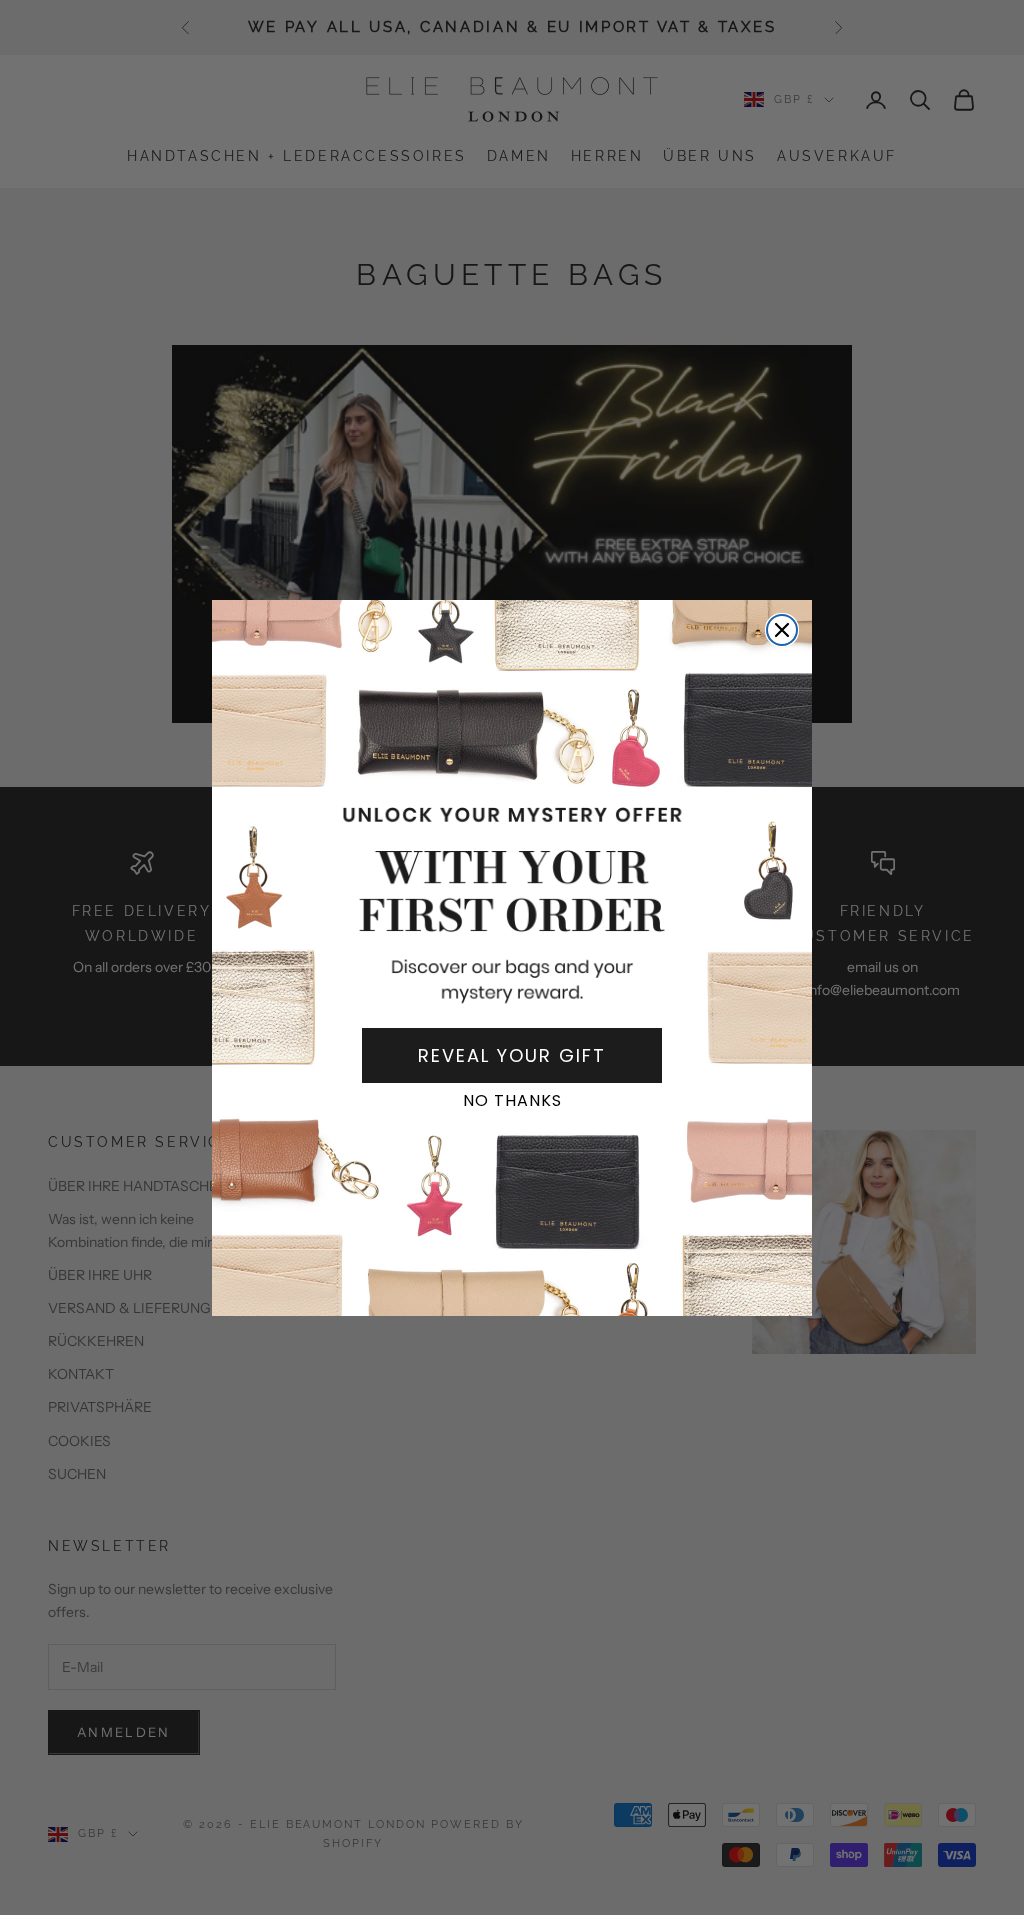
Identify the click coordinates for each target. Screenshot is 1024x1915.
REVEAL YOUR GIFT (512, 1055)
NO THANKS (512, 1100)
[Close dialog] (782, 630)
